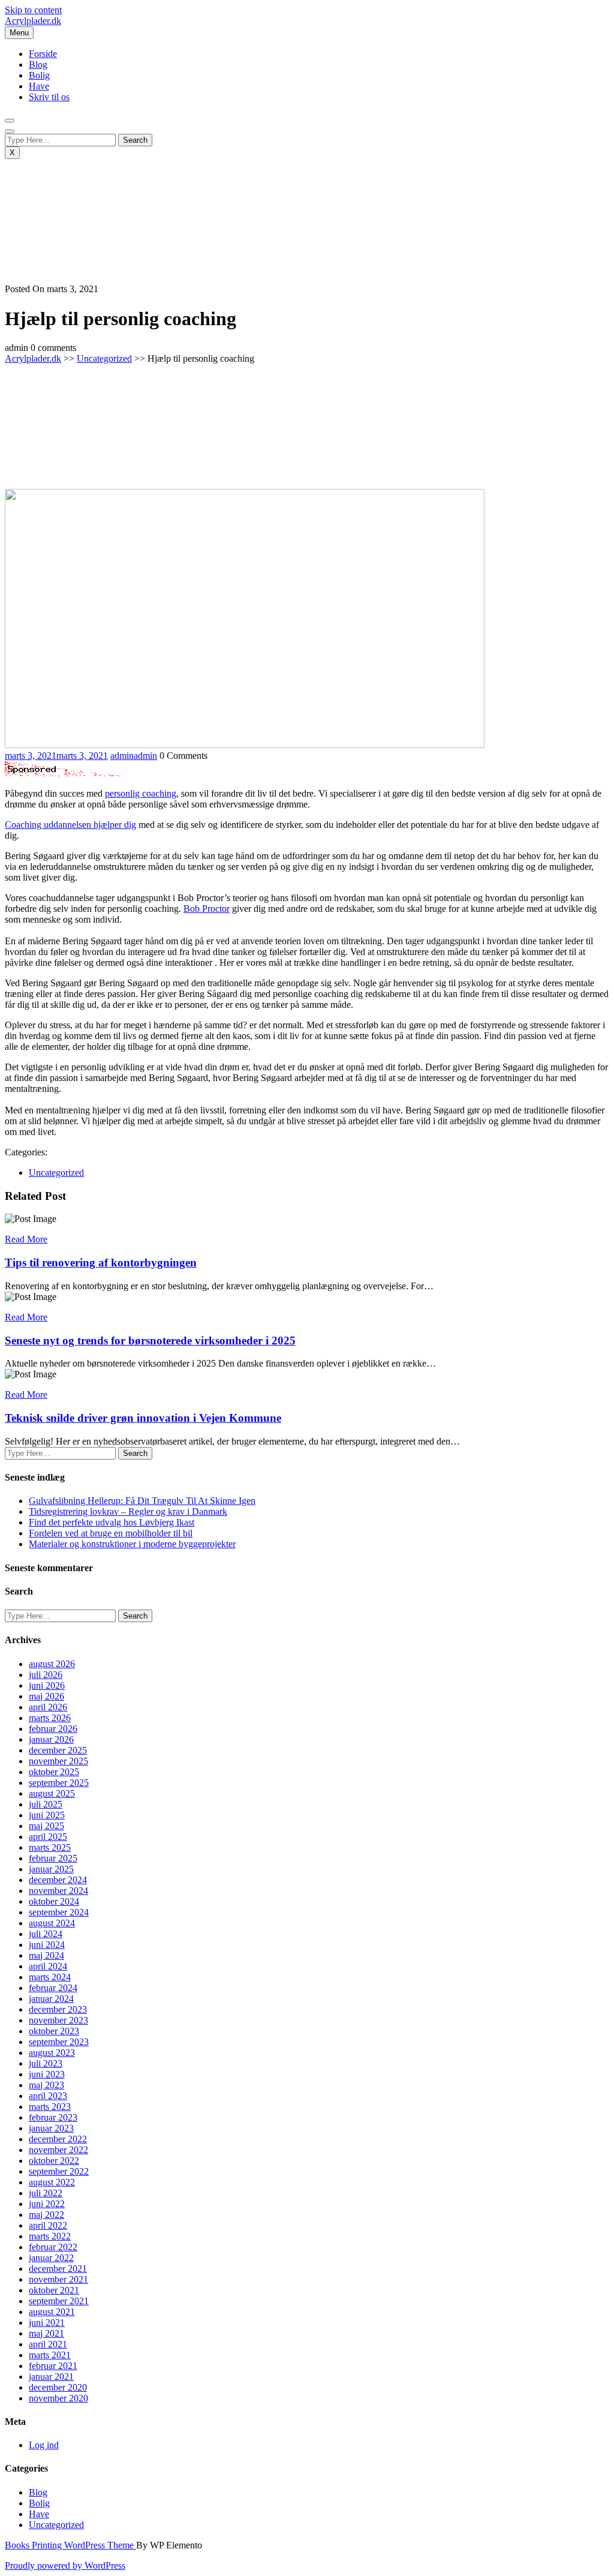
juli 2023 (46, 2063)
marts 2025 (50, 1847)
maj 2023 (46, 2085)
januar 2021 (51, 2377)
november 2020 (58, 2398)
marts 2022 (50, 2236)
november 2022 (58, 2150)
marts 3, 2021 (56, 756)
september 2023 (59, 2042)
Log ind (44, 2445)
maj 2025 (46, 1826)
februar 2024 (53, 1988)
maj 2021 (46, 2333)
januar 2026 (51, 1739)
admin (134, 756)
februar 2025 (53, 1858)
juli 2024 (46, 1934)
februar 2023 (53, 2117)
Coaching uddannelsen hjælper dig (70, 825)
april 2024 (48, 1966)
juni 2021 (47, 2323)
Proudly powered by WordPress (65, 2566)
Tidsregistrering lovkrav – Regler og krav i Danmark (128, 1511)
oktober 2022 (54, 2161)
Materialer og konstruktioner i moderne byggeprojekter (132, 1544)
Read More (26, 1239)
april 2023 (48, 2096)
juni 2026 (47, 1685)
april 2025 (48, 1837)
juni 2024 (47, 1945)
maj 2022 (46, 2215)
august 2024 (52, 1923)
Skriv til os (49, 97)
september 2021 (59, 2301)
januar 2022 (51, 2258)
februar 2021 (53, 2366)
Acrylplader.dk (33, 21)
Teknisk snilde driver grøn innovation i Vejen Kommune (143, 1418)
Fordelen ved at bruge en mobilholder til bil (111, 1533)
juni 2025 (47, 1815)
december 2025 (58, 1750)
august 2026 (52, 1664)
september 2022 (59, 2171)
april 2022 (48, 2225)
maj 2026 (46, 1696)
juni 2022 (47, 2204)
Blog (38, 64)
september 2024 (59, 1912)
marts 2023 (50, 2107)
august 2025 (52, 1793)
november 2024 (58, 1891)
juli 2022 (46, 2193)
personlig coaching (141, 793)
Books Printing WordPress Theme (70, 2545)
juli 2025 (46, 1804)
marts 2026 (50, 1718)
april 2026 (48, 1707)
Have (39, 86)
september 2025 (59, 1783)
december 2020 (58, 2387)
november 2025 (58, 1761)
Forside (43, 54)
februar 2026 (53, 1729)
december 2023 (58, 2009)
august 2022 (52, 2182)
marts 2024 (50, 1977)
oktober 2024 (54, 1901)
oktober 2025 (54, 1772)
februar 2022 (53, 2247)
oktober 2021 (54, 2290)
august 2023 (52, 2053)
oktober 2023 (54, 2031)
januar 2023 (51, 2128)
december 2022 (58, 2139)
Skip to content (33, 10)
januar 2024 (51, 1999)
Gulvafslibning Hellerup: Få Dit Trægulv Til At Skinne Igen (142, 1501)
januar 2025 (51, 1869)
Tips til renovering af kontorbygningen (101, 1263)
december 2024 (58, 1880)
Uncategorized (104, 358)
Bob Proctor (207, 909)
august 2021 (52, 2312)
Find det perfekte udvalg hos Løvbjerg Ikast (112, 1522)
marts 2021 (50, 2355)
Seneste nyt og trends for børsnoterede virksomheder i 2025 (150, 1340)
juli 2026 (46, 1675)
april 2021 (48, 2344)
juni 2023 (47, 2074)
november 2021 (58, 2279)
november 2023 (58, 2020)
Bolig (39, 75)
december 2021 (58, 2269)
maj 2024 (46, 1955)
